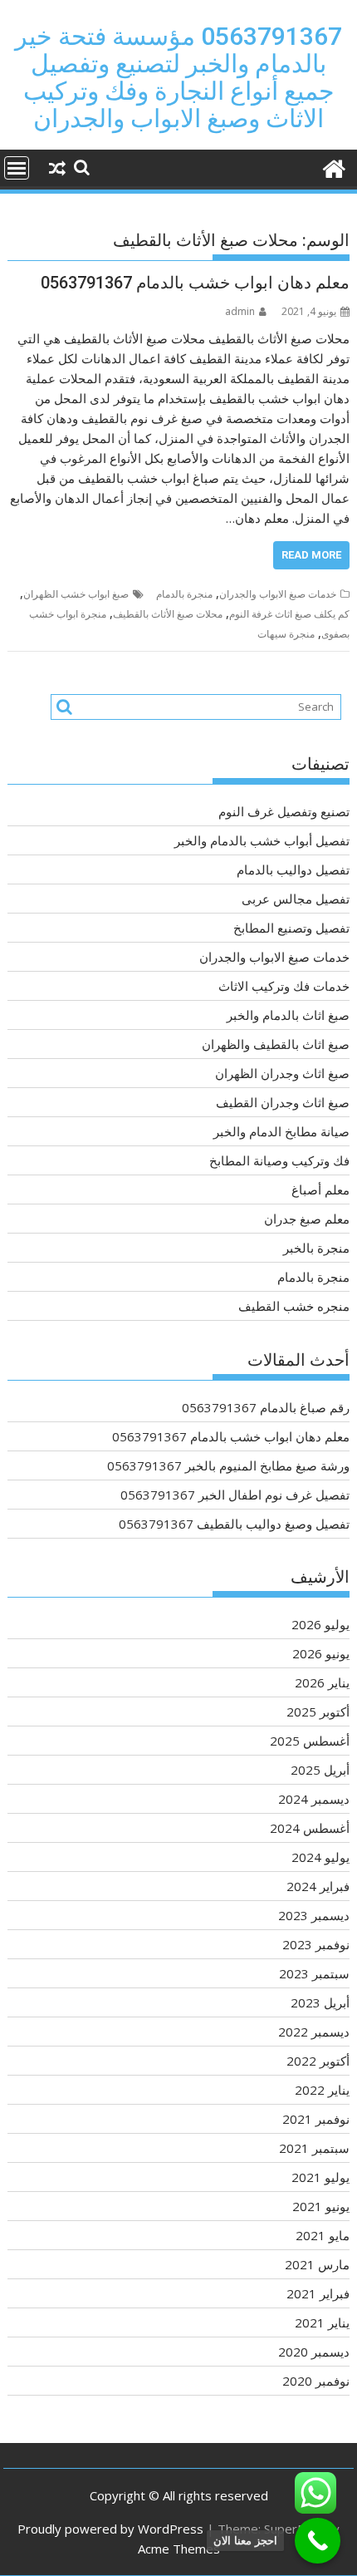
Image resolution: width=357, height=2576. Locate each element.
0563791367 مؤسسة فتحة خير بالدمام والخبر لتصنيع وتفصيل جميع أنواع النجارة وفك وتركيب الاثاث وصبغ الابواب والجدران (178, 77)
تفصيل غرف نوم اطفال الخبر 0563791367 (235, 1495)
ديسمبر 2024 (314, 1799)
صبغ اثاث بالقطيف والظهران (276, 1044)
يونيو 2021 (321, 2206)
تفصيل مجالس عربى (296, 899)
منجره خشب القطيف (294, 1306)
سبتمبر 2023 (314, 1973)
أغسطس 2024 (310, 1828)
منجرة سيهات (286, 634)
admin (240, 311)
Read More (311, 555)
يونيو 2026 (321, 1653)
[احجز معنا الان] (318, 2541)
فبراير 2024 (318, 1886)
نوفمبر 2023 (316, 1944)
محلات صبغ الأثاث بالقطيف (168, 614)
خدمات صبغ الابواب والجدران (278, 594)
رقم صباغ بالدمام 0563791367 (266, 1407)
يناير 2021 (322, 2322)
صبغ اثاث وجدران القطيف (283, 1102)
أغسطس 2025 (310, 1741)
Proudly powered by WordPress (110, 2529)
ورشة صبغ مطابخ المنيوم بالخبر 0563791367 (228, 1465)
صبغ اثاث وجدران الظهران (282, 1073)
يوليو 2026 (320, 1624)
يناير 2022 (322, 2090)
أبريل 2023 (320, 2002)
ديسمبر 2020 (314, 2352)
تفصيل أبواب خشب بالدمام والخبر (262, 840)
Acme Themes (179, 2549)
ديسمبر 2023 (314, 1915)
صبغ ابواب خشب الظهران (76, 594)
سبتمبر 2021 (314, 2148)
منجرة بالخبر (316, 1248)
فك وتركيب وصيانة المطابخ (279, 1160)
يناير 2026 (322, 1682)
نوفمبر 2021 (316, 2119)
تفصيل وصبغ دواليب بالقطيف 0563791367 (234, 1524)
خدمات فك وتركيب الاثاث (284, 986)
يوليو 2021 (320, 2177)
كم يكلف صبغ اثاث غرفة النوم (289, 614)
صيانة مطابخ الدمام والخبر (281, 1131)
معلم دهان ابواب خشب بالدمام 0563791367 (195, 283)
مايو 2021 (323, 2235)
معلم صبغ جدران (307, 1219)
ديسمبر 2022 (314, 2032)
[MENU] (17, 168)
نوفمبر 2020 (316, 2381)
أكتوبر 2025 (318, 1712)
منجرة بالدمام (184, 594)
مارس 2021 (317, 2264)
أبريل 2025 (320, 1770)
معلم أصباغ (320, 1189)
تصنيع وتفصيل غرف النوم (284, 811)
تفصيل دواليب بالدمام (293, 869)
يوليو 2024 (320, 1857)
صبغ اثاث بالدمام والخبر (288, 1015)
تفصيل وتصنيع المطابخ (291, 928)
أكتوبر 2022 (318, 2061)
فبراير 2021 (318, 2293)
